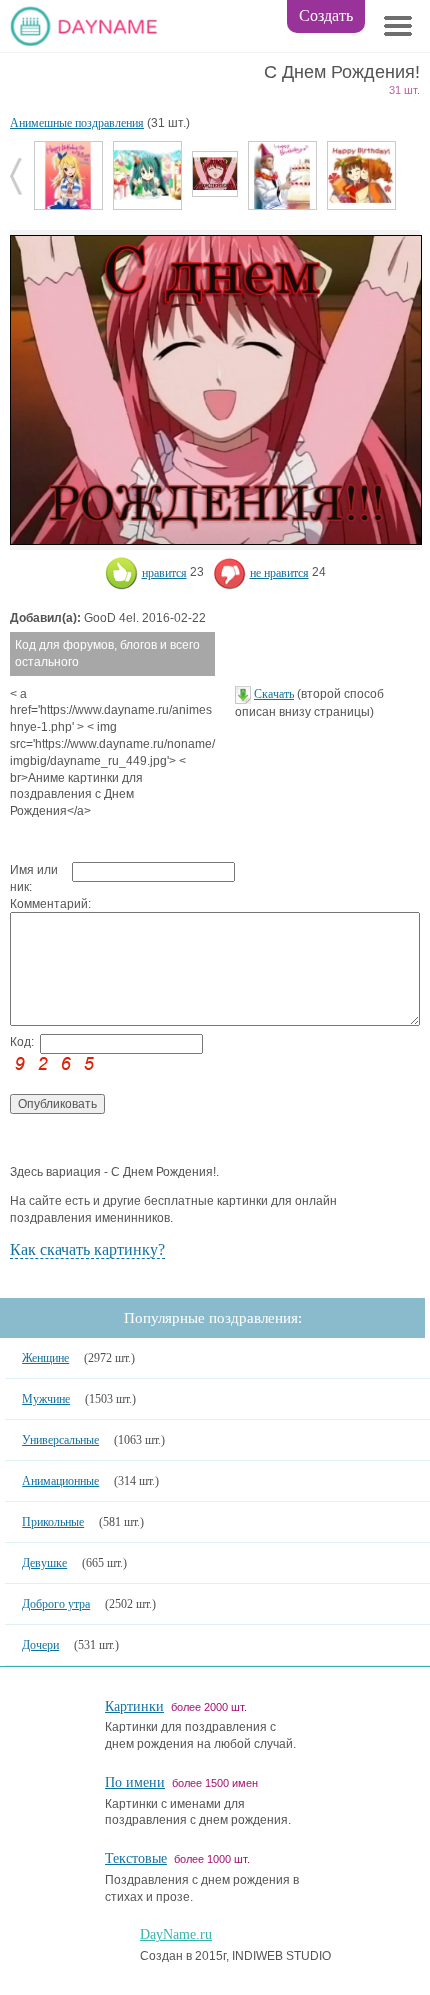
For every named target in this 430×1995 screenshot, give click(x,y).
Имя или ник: (34, 878)
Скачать (274, 694)
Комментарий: (41, 904)
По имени (135, 1782)
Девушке (44, 1563)
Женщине (45, 1358)
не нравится (279, 573)
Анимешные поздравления (77, 123)
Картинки (134, 1706)
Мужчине (46, 1399)
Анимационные (60, 1481)
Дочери (40, 1645)
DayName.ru (176, 1934)
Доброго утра (56, 1604)
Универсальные (60, 1440)
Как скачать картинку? (87, 1249)
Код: (22, 1042)
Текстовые (136, 1858)
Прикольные (53, 1522)
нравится (164, 573)
